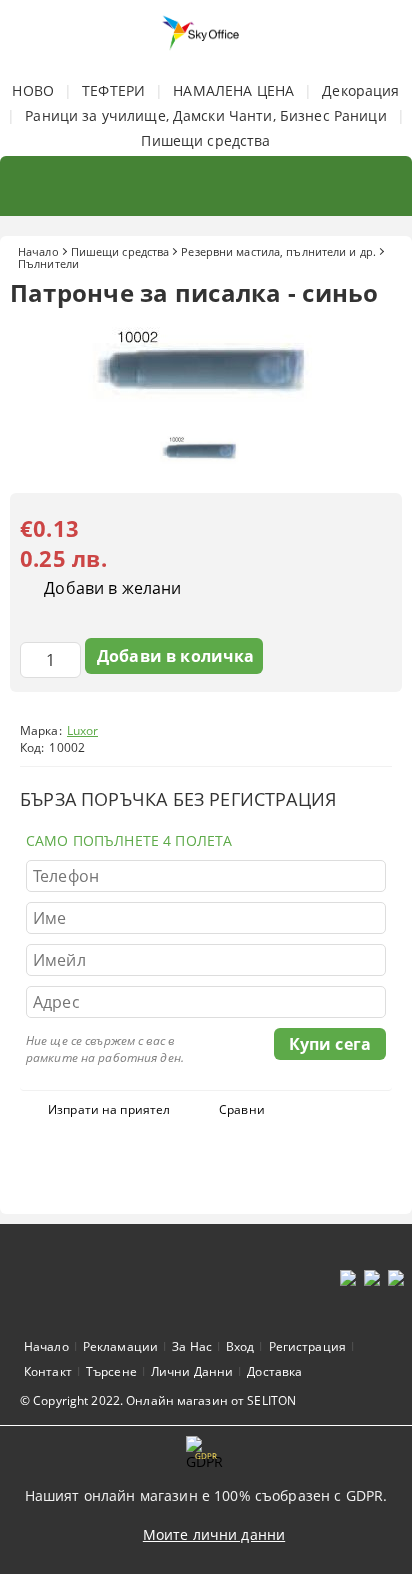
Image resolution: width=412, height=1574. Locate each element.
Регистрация (307, 1346)
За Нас (192, 1346)
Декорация (360, 90)
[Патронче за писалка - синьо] (206, 413)
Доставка (274, 1371)
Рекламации (120, 1346)
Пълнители (48, 263)
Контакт (48, 1371)
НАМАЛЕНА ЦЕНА (233, 90)
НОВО (33, 90)
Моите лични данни (214, 1534)
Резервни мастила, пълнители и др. (278, 251)
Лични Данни (192, 1371)
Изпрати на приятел (109, 1109)
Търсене (111, 1371)
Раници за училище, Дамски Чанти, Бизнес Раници (205, 115)
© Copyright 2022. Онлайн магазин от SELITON (158, 1400)
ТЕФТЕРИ (113, 90)
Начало (38, 251)
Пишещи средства (205, 140)
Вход (240, 1346)
